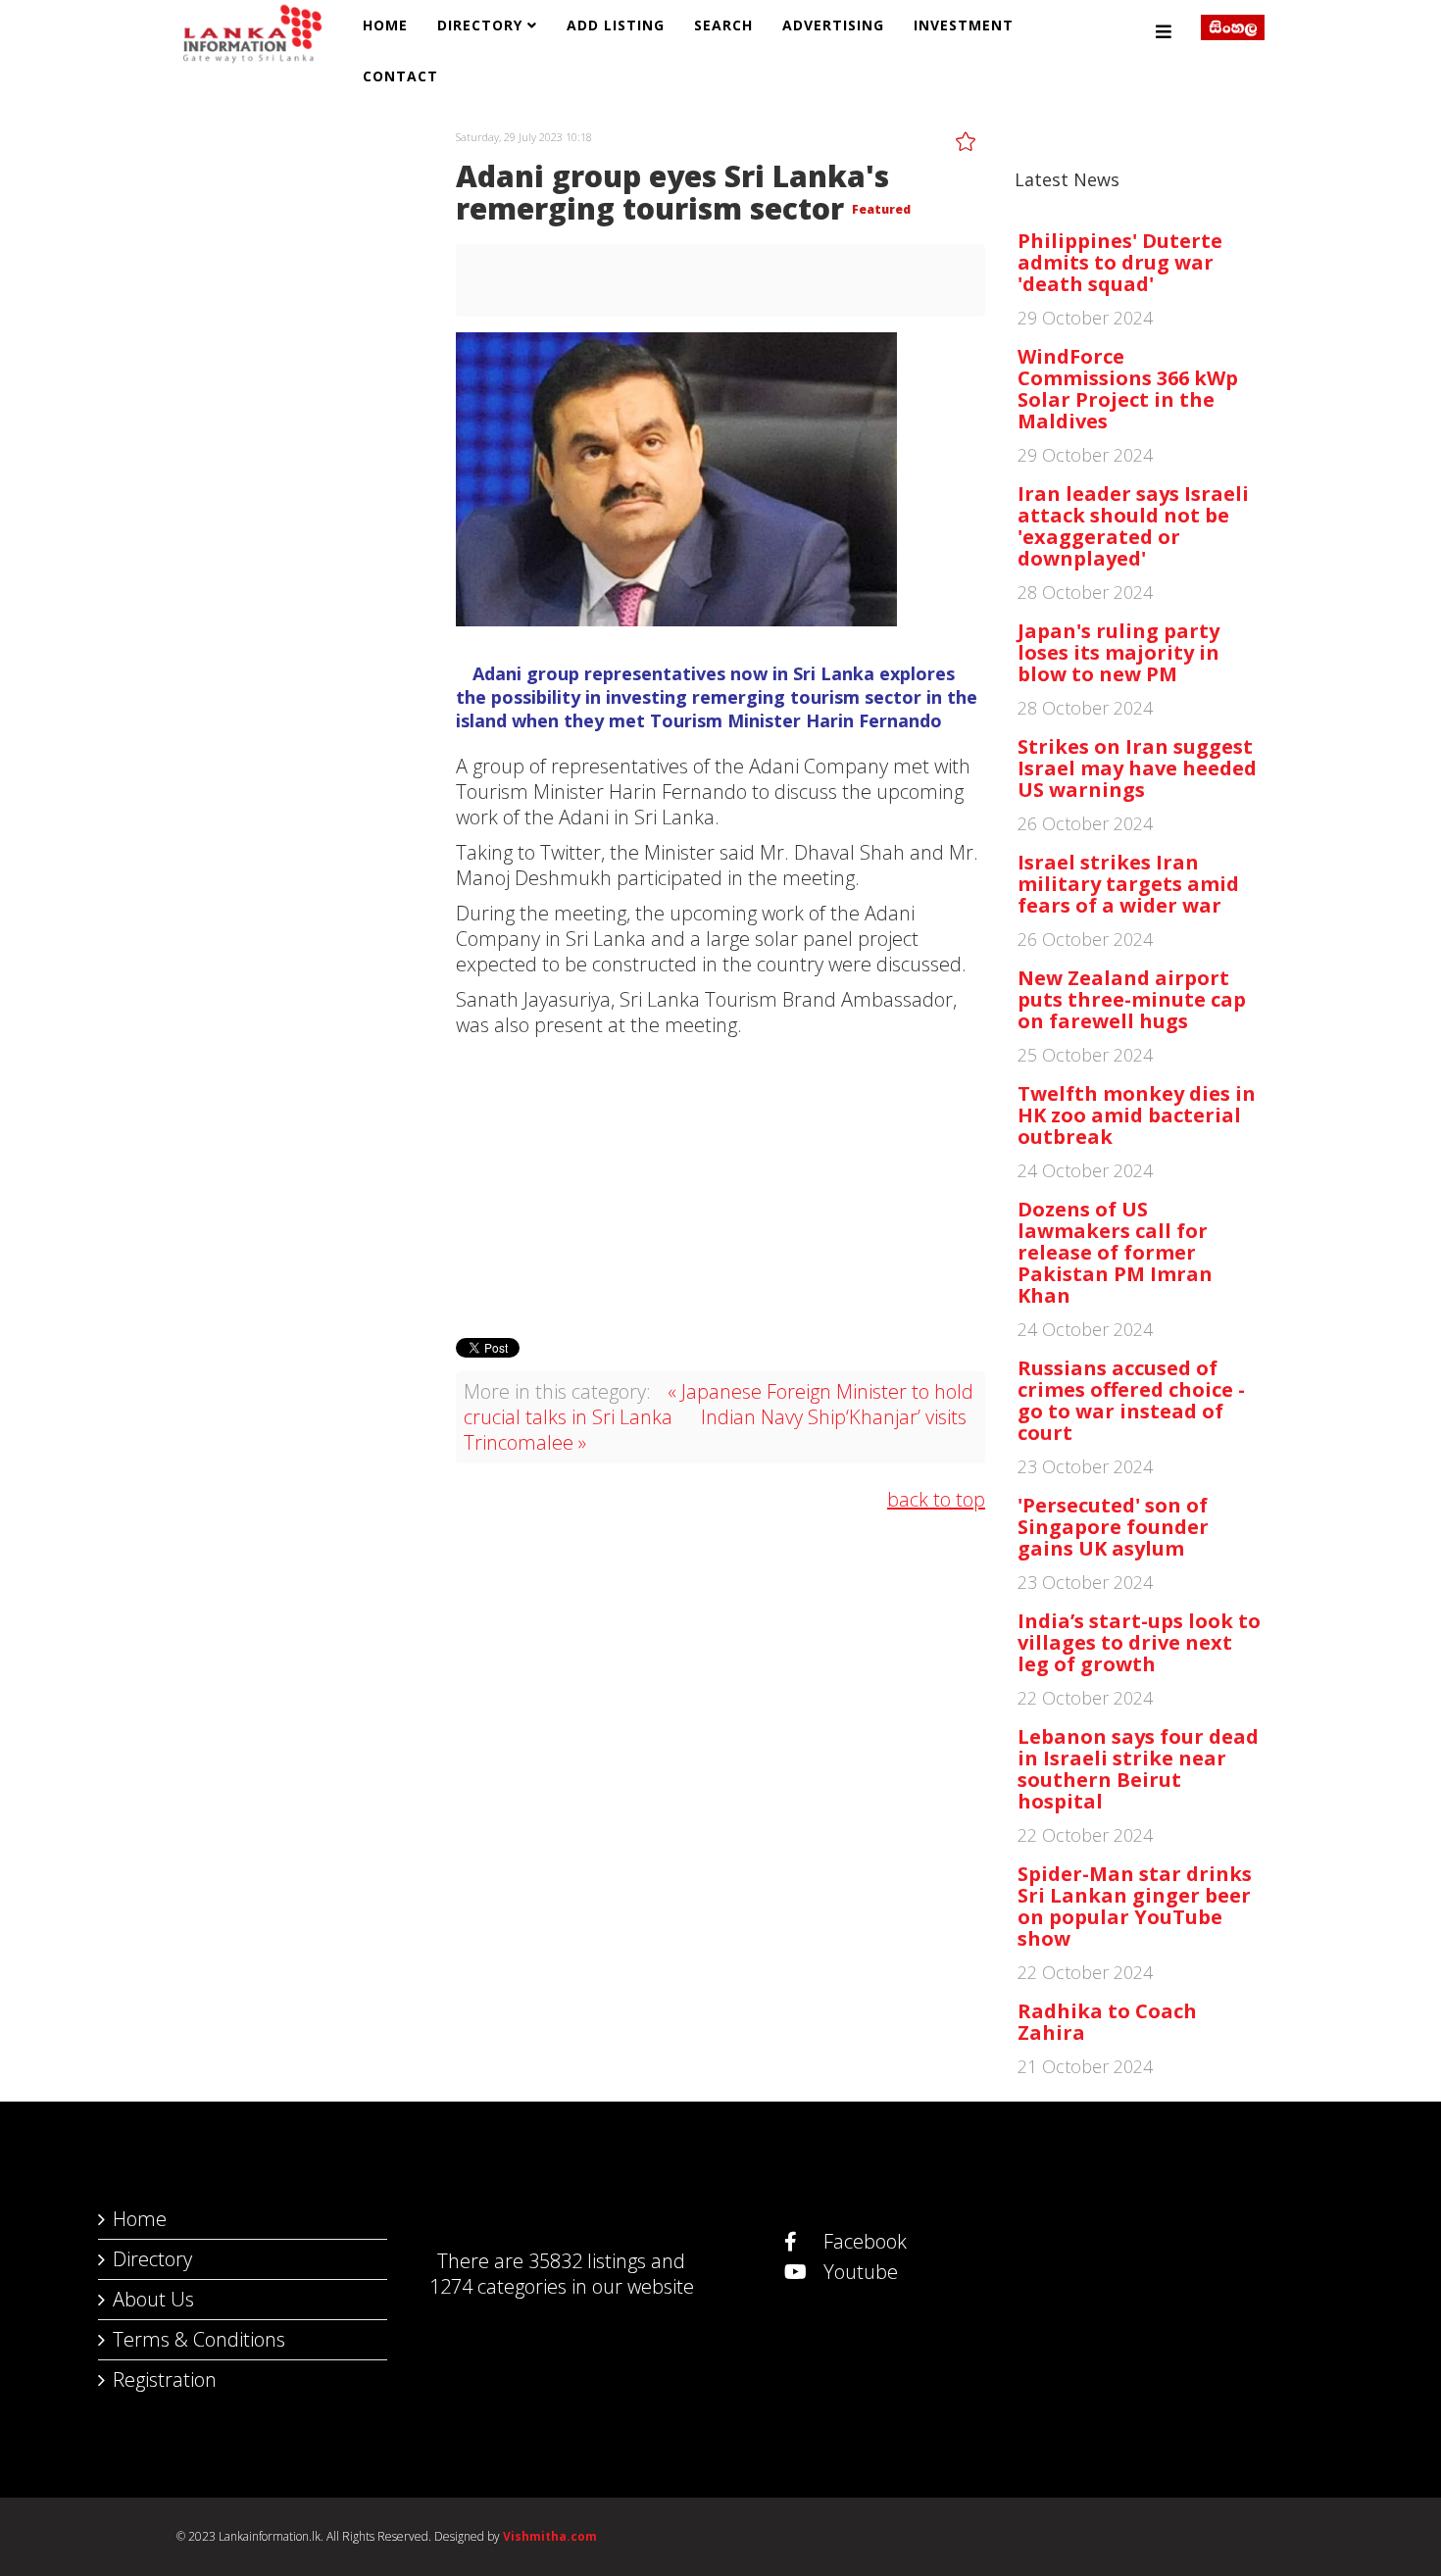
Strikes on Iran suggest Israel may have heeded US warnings (1137, 768)
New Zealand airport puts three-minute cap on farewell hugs (1132, 999)
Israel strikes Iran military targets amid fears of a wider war (1128, 884)
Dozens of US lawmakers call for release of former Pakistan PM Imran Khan (1115, 1252)
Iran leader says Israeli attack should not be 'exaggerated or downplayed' (1133, 526)
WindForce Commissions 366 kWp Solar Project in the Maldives (1128, 389)
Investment (964, 25)
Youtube (858, 2272)
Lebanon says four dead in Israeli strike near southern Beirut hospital (1138, 1769)
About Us (153, 2299)
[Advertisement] (720, 1185)
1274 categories (498, 2286)
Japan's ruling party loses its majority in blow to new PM (1118, 652)
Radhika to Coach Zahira (1107, 2022)
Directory (480, 25)
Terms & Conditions (199, 2339)
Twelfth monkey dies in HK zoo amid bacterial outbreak (1137, 1115)
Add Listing (616, 25)
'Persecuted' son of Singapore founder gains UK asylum (1113, 1527)
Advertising (833, 25)
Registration (165, 2379)
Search (723, 25)
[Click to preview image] (720, 479)
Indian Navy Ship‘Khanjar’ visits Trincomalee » (715, 1430)
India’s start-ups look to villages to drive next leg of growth (1139, 1642)
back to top (936, 1499)
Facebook (863, 2241)
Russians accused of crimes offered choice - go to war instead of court (1131, 1400)
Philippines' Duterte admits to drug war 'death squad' (1120, 262)
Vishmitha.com (550, 2536)
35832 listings (587, 2261)
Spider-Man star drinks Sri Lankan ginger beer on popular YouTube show (1135, 1906)
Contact (400, 76)
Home (385, 25)
